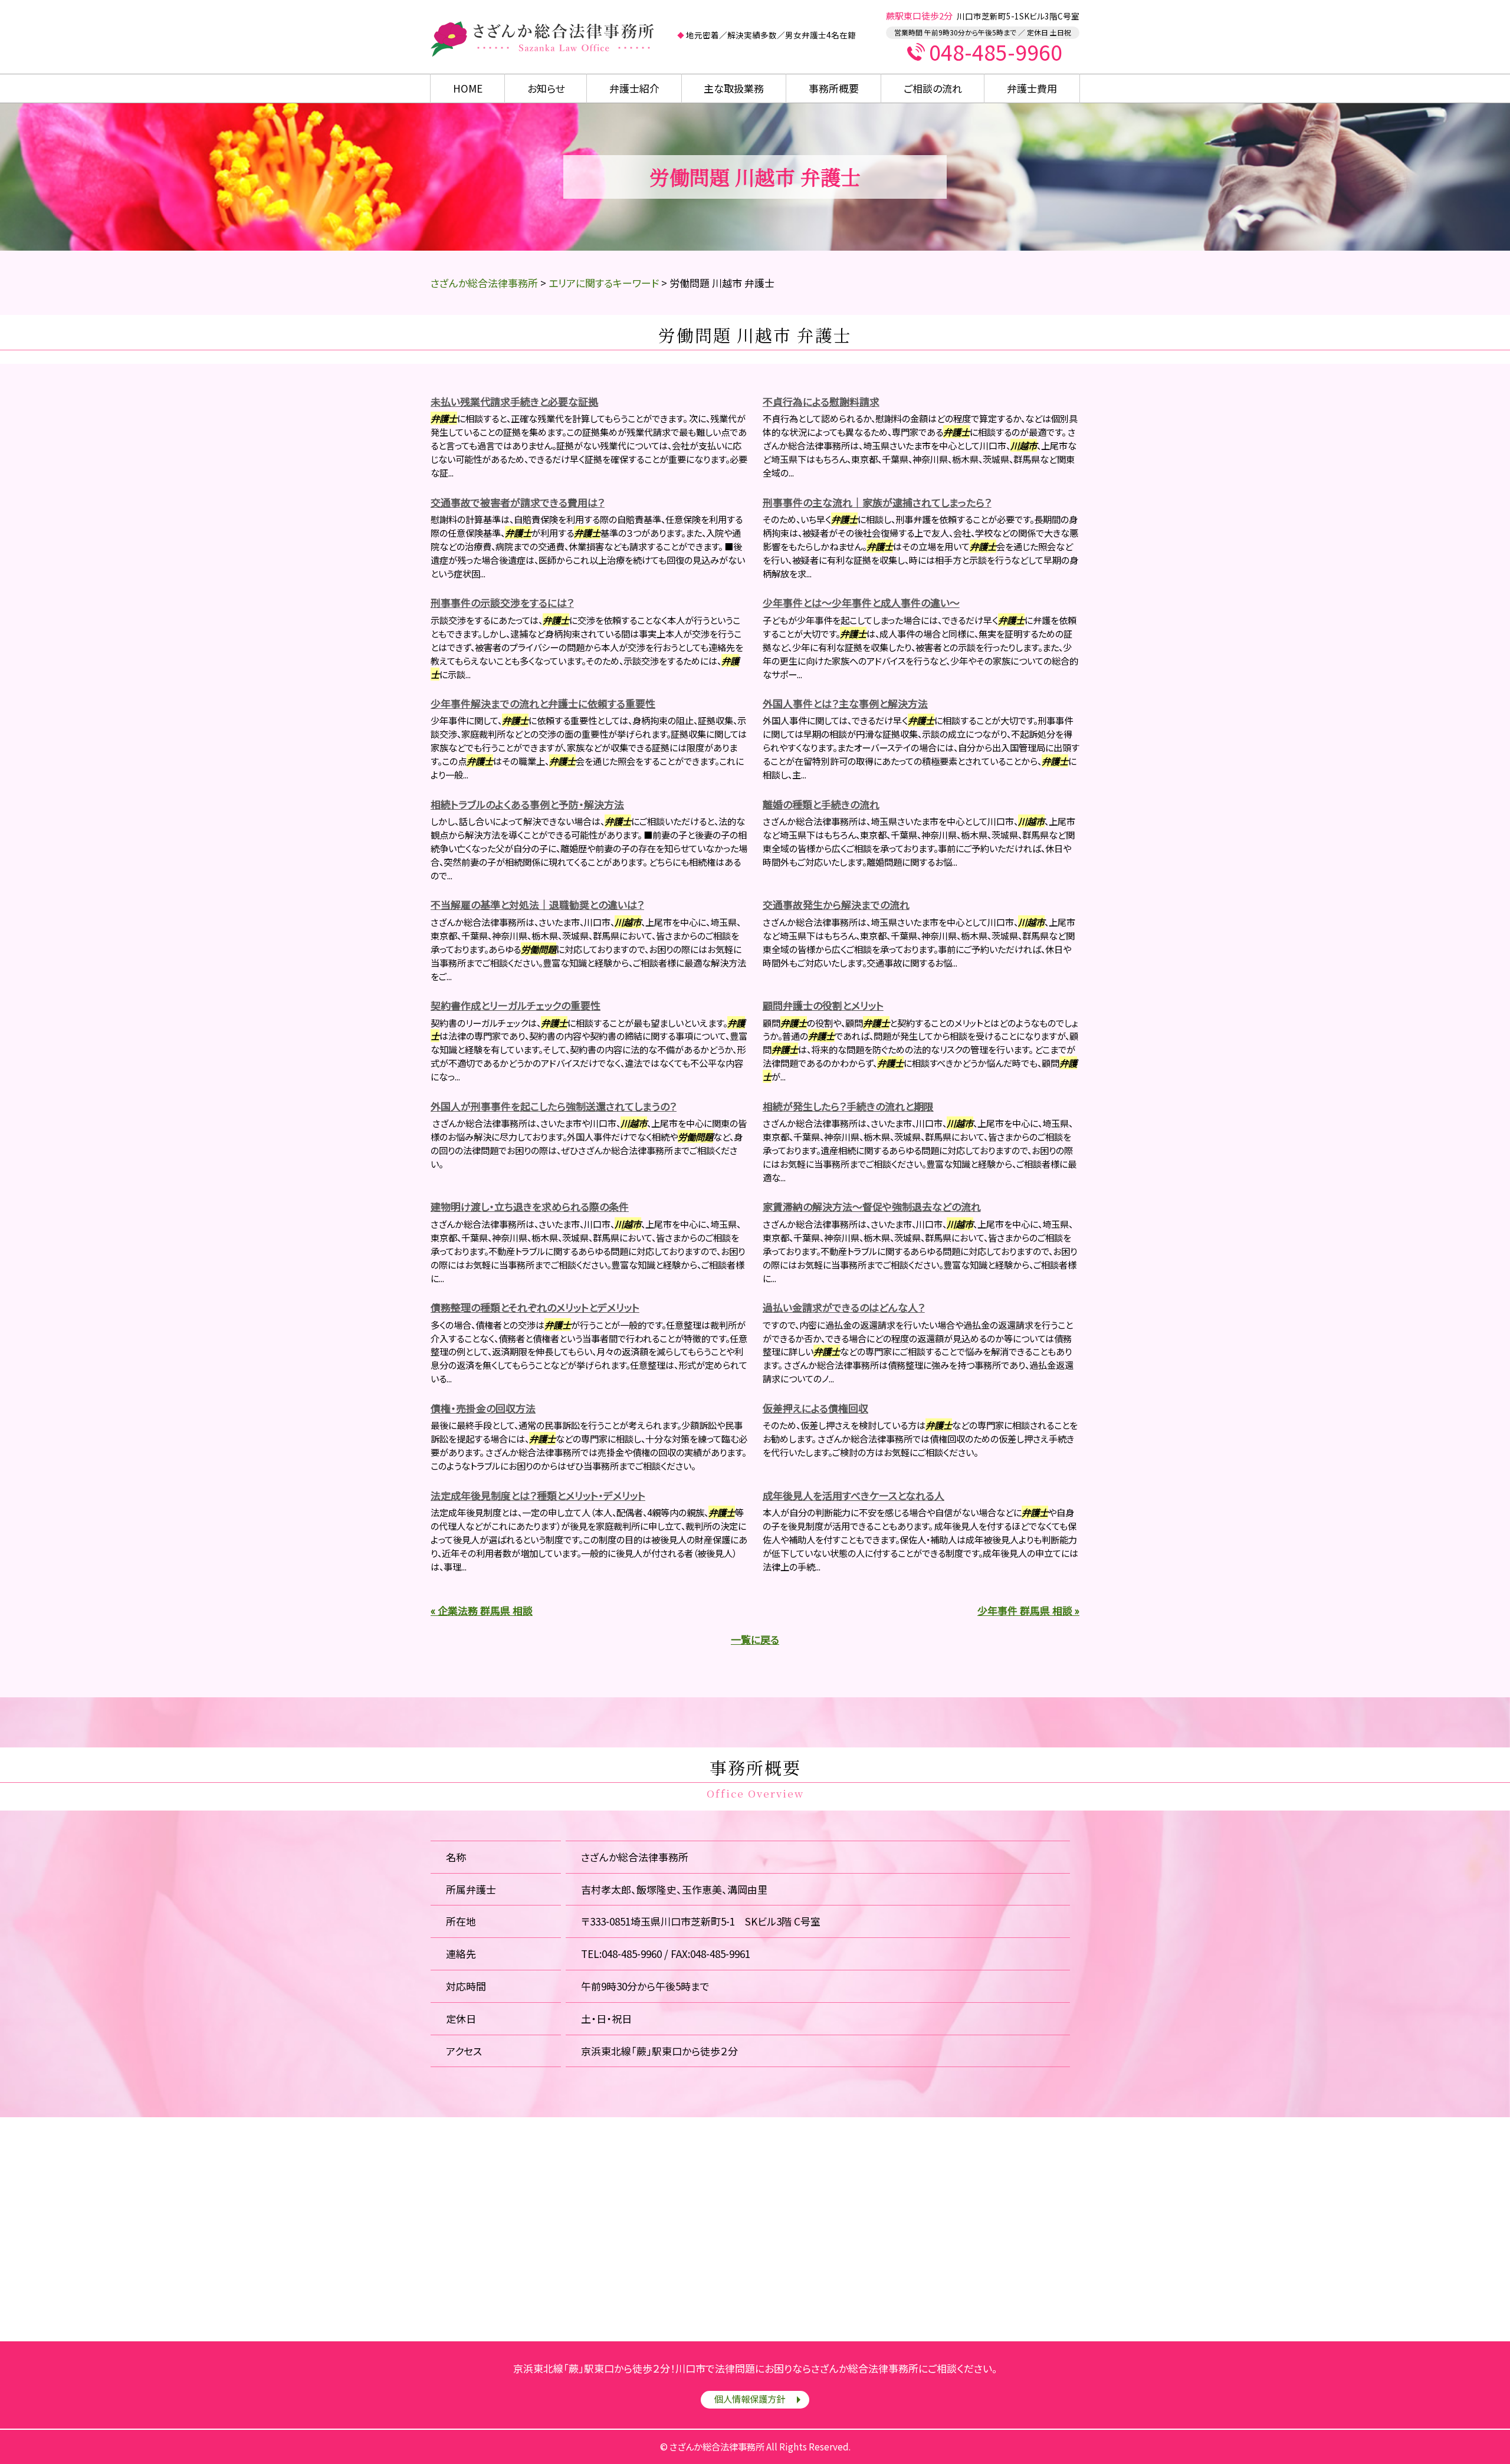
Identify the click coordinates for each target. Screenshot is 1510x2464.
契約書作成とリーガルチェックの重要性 (516, 1005)
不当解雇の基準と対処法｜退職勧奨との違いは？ (537, 904)
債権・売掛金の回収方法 (483, 1408)
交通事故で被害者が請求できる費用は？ (518, 502)
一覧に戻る (755, 1639)
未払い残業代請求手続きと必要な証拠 (514, 401)
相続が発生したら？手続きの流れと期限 (848, 1106)
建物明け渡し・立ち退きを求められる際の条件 (530, 1206)
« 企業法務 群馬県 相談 (482, 1610)
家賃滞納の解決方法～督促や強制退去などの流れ (872, 1206)
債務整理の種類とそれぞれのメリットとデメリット (535, 1307)
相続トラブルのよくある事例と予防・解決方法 (527, 804)
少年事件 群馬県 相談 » (1028, 1610)
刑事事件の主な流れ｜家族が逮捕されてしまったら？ (877, 502)
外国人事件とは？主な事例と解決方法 (845, 703)
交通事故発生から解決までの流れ (836, 904)
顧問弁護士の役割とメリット (823, 1005)
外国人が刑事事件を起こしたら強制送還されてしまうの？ (554, 1106)
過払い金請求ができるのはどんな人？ (844, 1307)
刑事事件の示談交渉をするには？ (502, 602)
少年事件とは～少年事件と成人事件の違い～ (861, 602)
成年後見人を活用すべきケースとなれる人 (854, 1495)
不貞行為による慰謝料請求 (821, 401)
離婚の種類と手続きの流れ (821, 804)
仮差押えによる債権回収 (815, 1408)
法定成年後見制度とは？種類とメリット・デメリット (538, 1495)
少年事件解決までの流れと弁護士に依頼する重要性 (543, 703)
